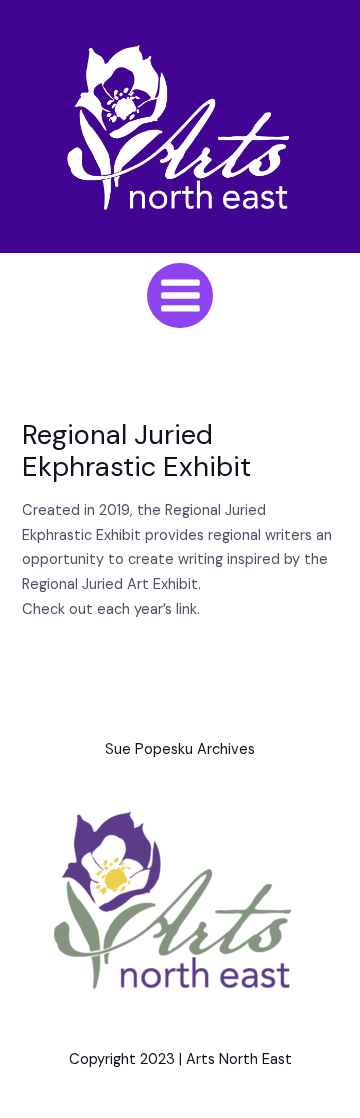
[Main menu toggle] (179, 295)
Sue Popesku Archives (180, 749)
